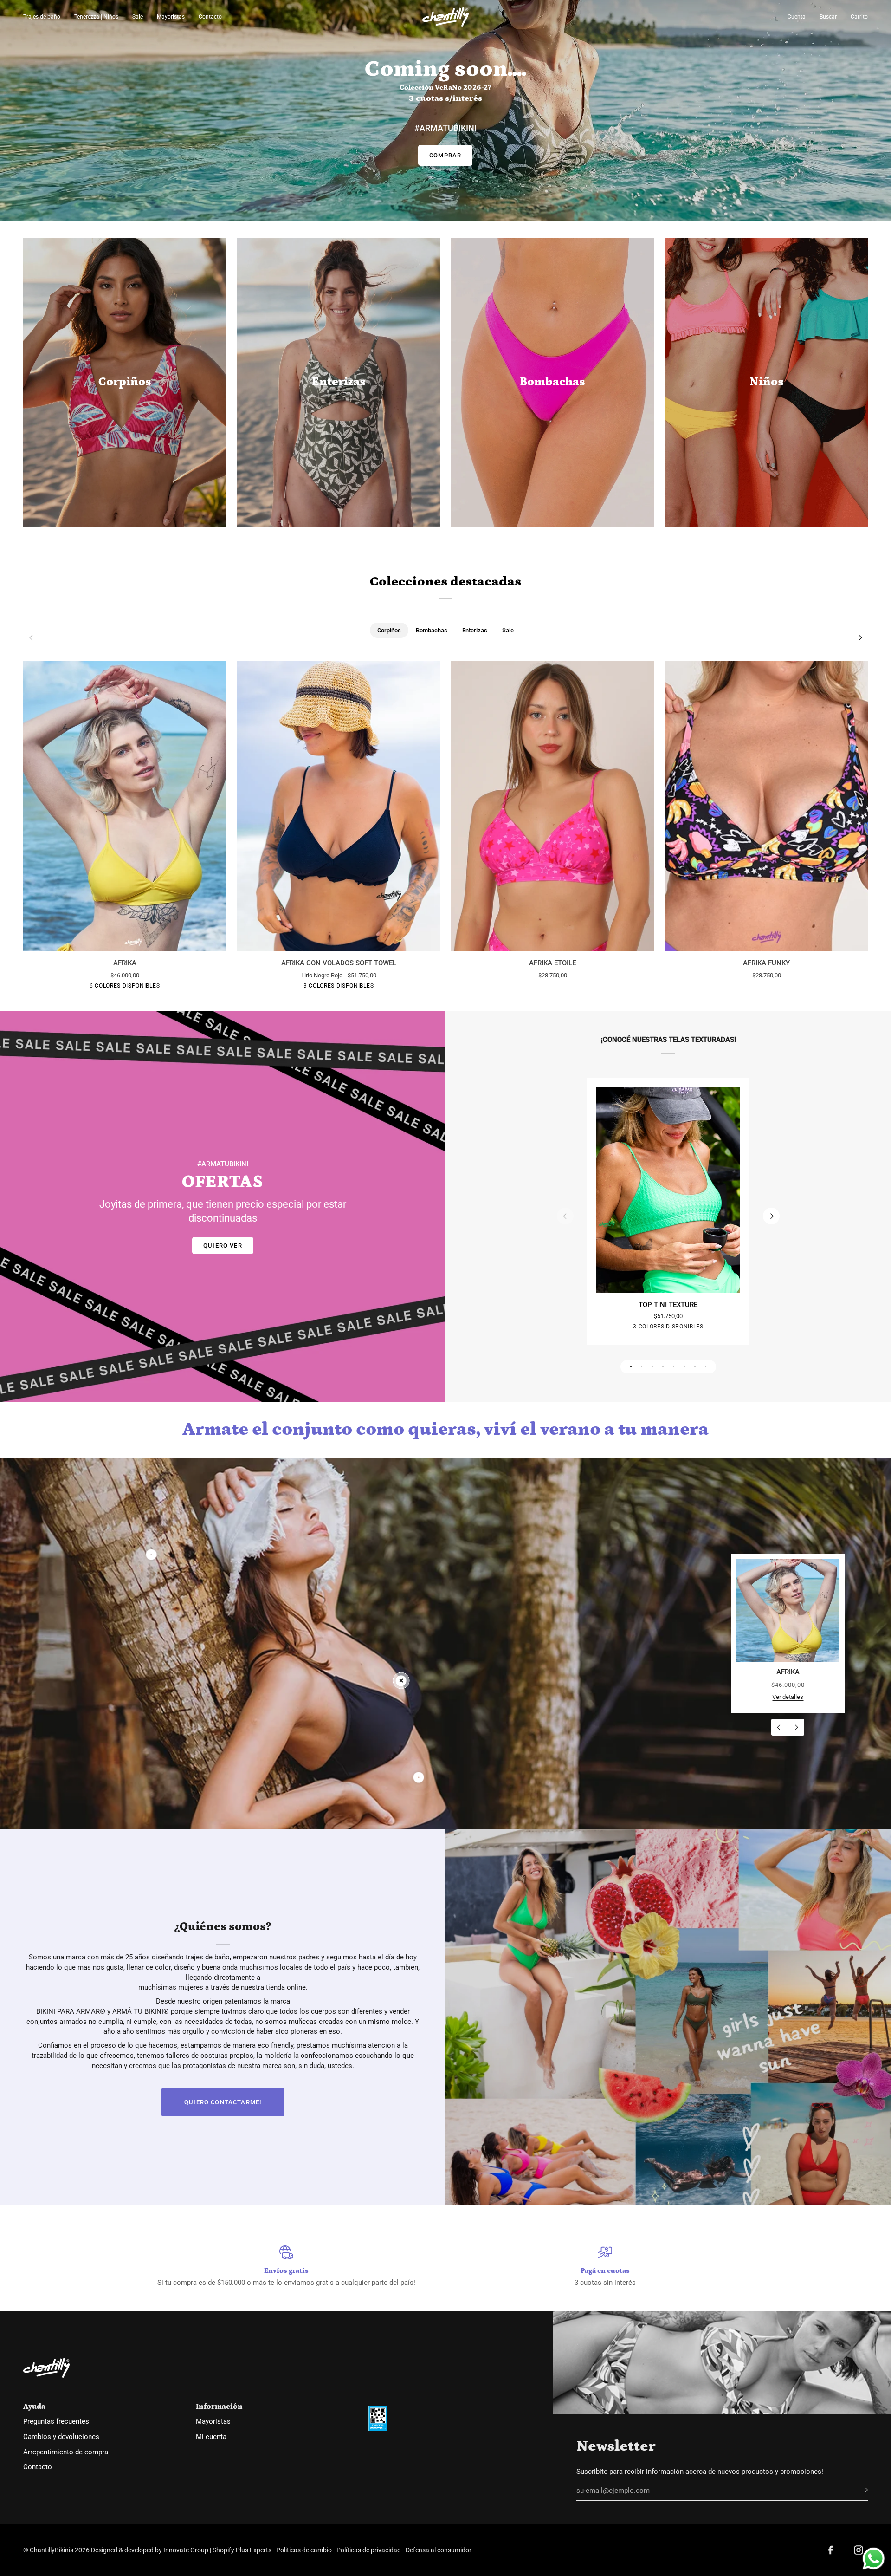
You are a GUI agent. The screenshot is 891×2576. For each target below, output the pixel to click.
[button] (45, 17)
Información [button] (219, 2407)
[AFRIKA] (125, 806)
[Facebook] (831, 2550)
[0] (401, 1681)
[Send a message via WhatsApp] (874, 2559)
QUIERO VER (223, 1246)
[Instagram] (859, 2550)
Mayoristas (213, 2422)
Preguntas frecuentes (56, 2422)
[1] (419, 1777)
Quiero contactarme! (223, 2102)
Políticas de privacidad (369, 2550)
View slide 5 (674, 1367)
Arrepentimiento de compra (66, 2452)
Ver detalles (788, 1697)
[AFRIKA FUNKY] (766, 806)
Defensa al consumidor (439, 2550)
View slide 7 (695, 1367)
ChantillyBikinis (52, 2550)
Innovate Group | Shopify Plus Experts (217, 2550)
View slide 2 (642, 1367)
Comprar (445, 155)
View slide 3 (652, 1367)
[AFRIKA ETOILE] (552, 806)
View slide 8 (706, 1367)
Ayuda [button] (34, 2407)
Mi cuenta (211, 2437)
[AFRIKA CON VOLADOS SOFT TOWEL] (339, 806)
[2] (152, 1554)
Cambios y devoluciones (61, 2437)
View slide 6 (684, 1367)
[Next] (859, 638)
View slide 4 (663, 1367)
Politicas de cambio (304, 2550)
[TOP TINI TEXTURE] (668, 1190)
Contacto (38, 2467)
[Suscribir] (860, 2490)
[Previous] (780, 1727)
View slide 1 (631, 1367)
